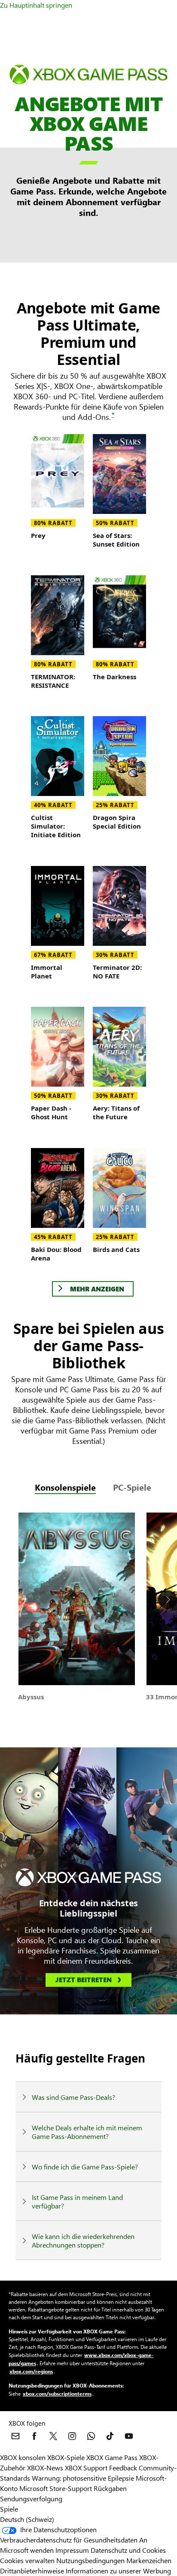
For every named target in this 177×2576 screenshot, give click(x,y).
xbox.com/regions (31, 2371)
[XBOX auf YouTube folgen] (129, 2436)
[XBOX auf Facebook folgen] (34, 2436)
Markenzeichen (149, 2560)
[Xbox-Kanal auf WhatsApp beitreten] (91, 2436)
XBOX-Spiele (66, 2457)
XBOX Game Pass (112, 2457)
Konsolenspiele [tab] (65, 1487)
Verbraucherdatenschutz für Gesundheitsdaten (69, 2540)
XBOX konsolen (23, 2457)
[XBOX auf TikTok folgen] (110, 2436)
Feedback (123, 2468)
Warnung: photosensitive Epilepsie (83, 2478)
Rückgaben (110, 2488)
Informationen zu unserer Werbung (118, 2571)
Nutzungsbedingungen (90, 2560)
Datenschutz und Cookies (128, 2550)
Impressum (72, 2550)
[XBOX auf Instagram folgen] (72, 2436)
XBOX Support (86, 2468)
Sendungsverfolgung (31, 2499)
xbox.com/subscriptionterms (57, 2394)
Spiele (9, 2509)
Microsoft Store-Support (56, 2488)
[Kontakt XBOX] (15, 2436)
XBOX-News (45, 2468)
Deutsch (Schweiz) (27, 2519)
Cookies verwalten (27, 2560)
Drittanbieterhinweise (32, 2571)
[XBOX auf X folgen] (53, 2436)
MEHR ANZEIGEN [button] (97, 1289)
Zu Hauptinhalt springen (36, 5)
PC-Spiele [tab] (132, 1487)
